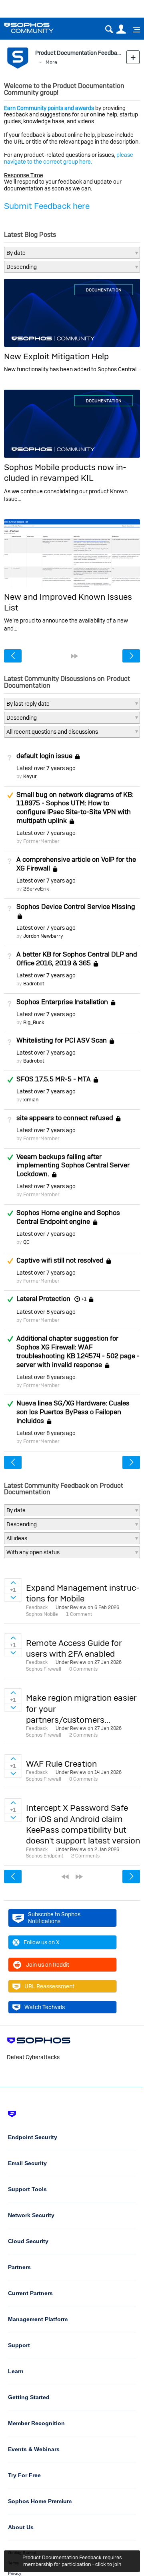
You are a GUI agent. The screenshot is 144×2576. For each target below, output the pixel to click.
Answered (10, 1080)
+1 (84, 1299)
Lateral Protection (43, 1299)
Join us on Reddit (48, 1965)
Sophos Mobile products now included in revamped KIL (65, 472)
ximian (31, 1100)
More (51, 62)
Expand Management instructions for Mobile (83, 1593)
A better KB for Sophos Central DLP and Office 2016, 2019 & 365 (77, 959)
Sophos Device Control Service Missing (76, 907)
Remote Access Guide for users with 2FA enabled (74, 1648)
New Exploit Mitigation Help (56, 356)
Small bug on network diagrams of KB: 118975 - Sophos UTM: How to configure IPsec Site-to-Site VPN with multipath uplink (75, 808)
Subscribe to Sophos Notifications (54, 1918)
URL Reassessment (49, 1986)
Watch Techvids (45, 2007)
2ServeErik (36, 889)
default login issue (44, 756)
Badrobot (34, 984)
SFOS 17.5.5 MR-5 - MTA (54, 1079)
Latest (46, 768)
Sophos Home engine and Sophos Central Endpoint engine (68, 1217)
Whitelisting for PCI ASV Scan (62, 1041)
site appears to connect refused (65, 1118)
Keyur (30, 776)
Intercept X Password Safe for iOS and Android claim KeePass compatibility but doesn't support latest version (83, 1824)
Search (109, 29)
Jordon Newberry (43, 936)
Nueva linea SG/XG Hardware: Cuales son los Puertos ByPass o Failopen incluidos (73, 1412)
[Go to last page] (74, 656)
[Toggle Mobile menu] (134, 30)
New (133, 57)
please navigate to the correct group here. (69, 158)
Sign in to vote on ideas (13, 1583)
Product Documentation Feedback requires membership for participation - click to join (72, 2561)
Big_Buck (34, 1022)
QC (26, 1242)
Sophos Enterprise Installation (62, 1002)
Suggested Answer (10, 795)
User (121, 29)
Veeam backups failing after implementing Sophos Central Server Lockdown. (73, 1165)
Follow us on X (42, 1942)
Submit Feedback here (47, 206)
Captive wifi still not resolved (60, 1260)
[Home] (39, 28)
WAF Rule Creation (61, 1764)
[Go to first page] (65, 1877)
